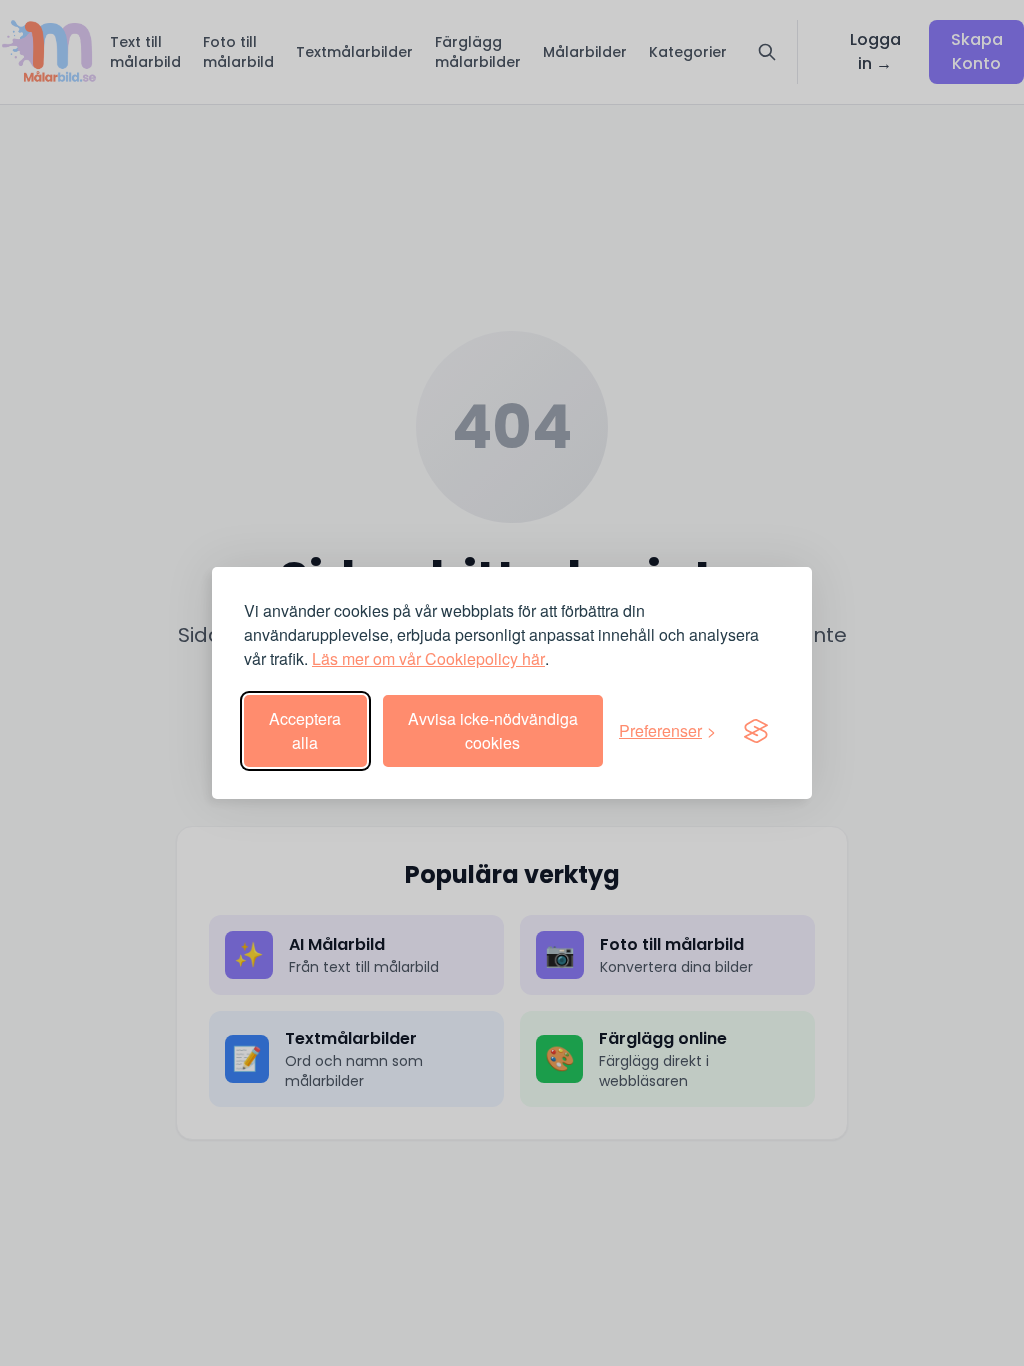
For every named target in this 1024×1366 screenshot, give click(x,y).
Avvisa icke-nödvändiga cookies (493, 730)
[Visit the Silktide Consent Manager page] (756, 731)
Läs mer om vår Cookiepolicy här (428, 658)
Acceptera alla (305, 730)
